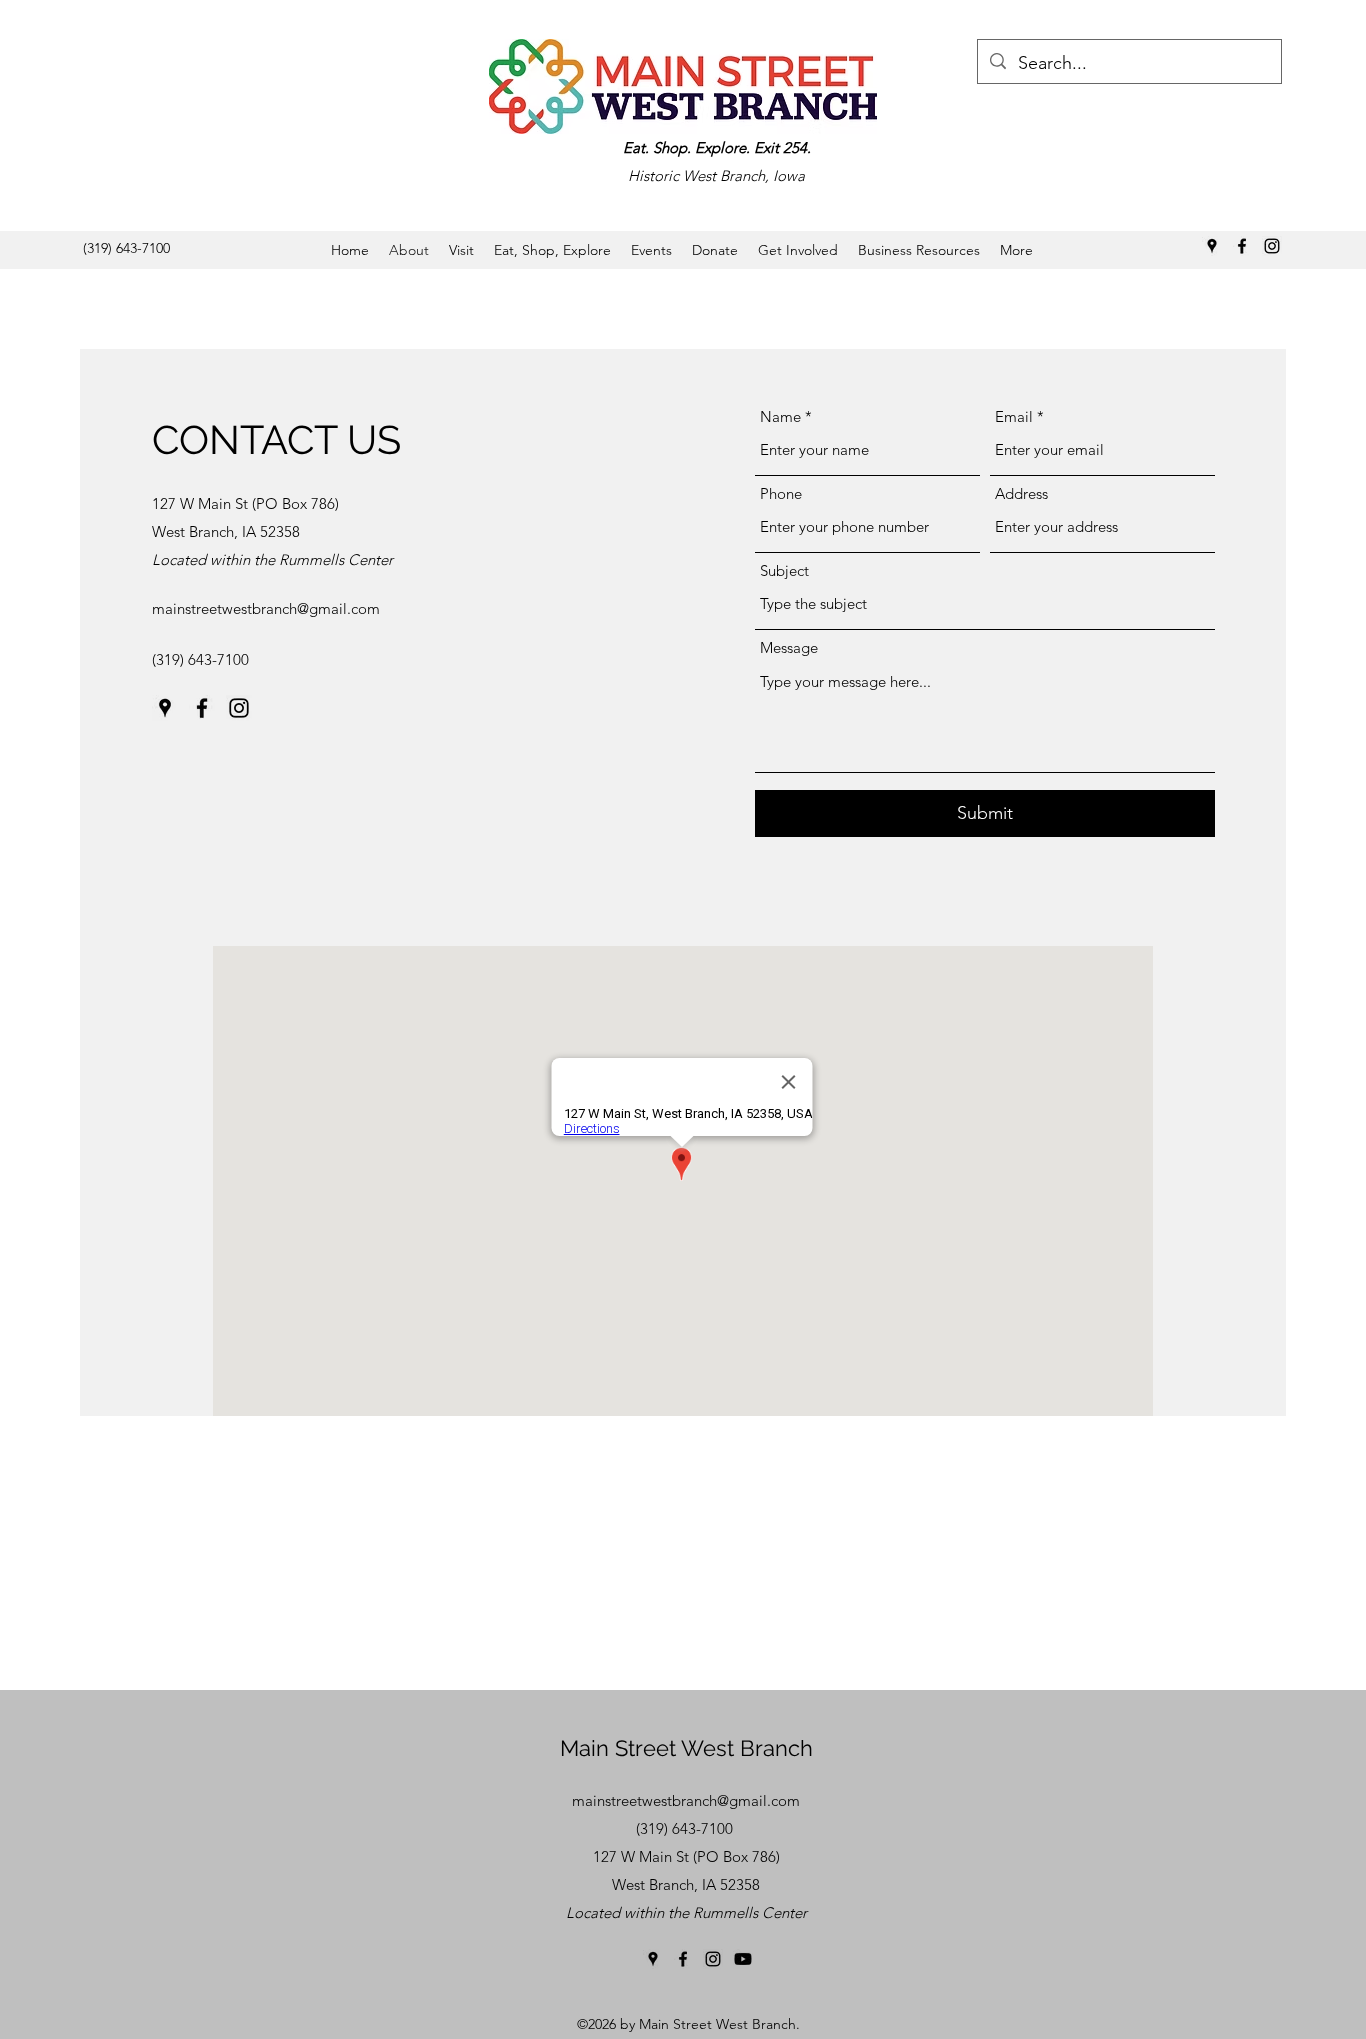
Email (1014, 416)
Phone (781, 493)
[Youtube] (743, 1959)
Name (780, 416)
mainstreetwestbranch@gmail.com (266, 608)
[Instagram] (1272, 246)
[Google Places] (1212, 246)
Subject (784, 570)
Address (1021, 493)
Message (789, 647)
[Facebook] (1242, 246)
